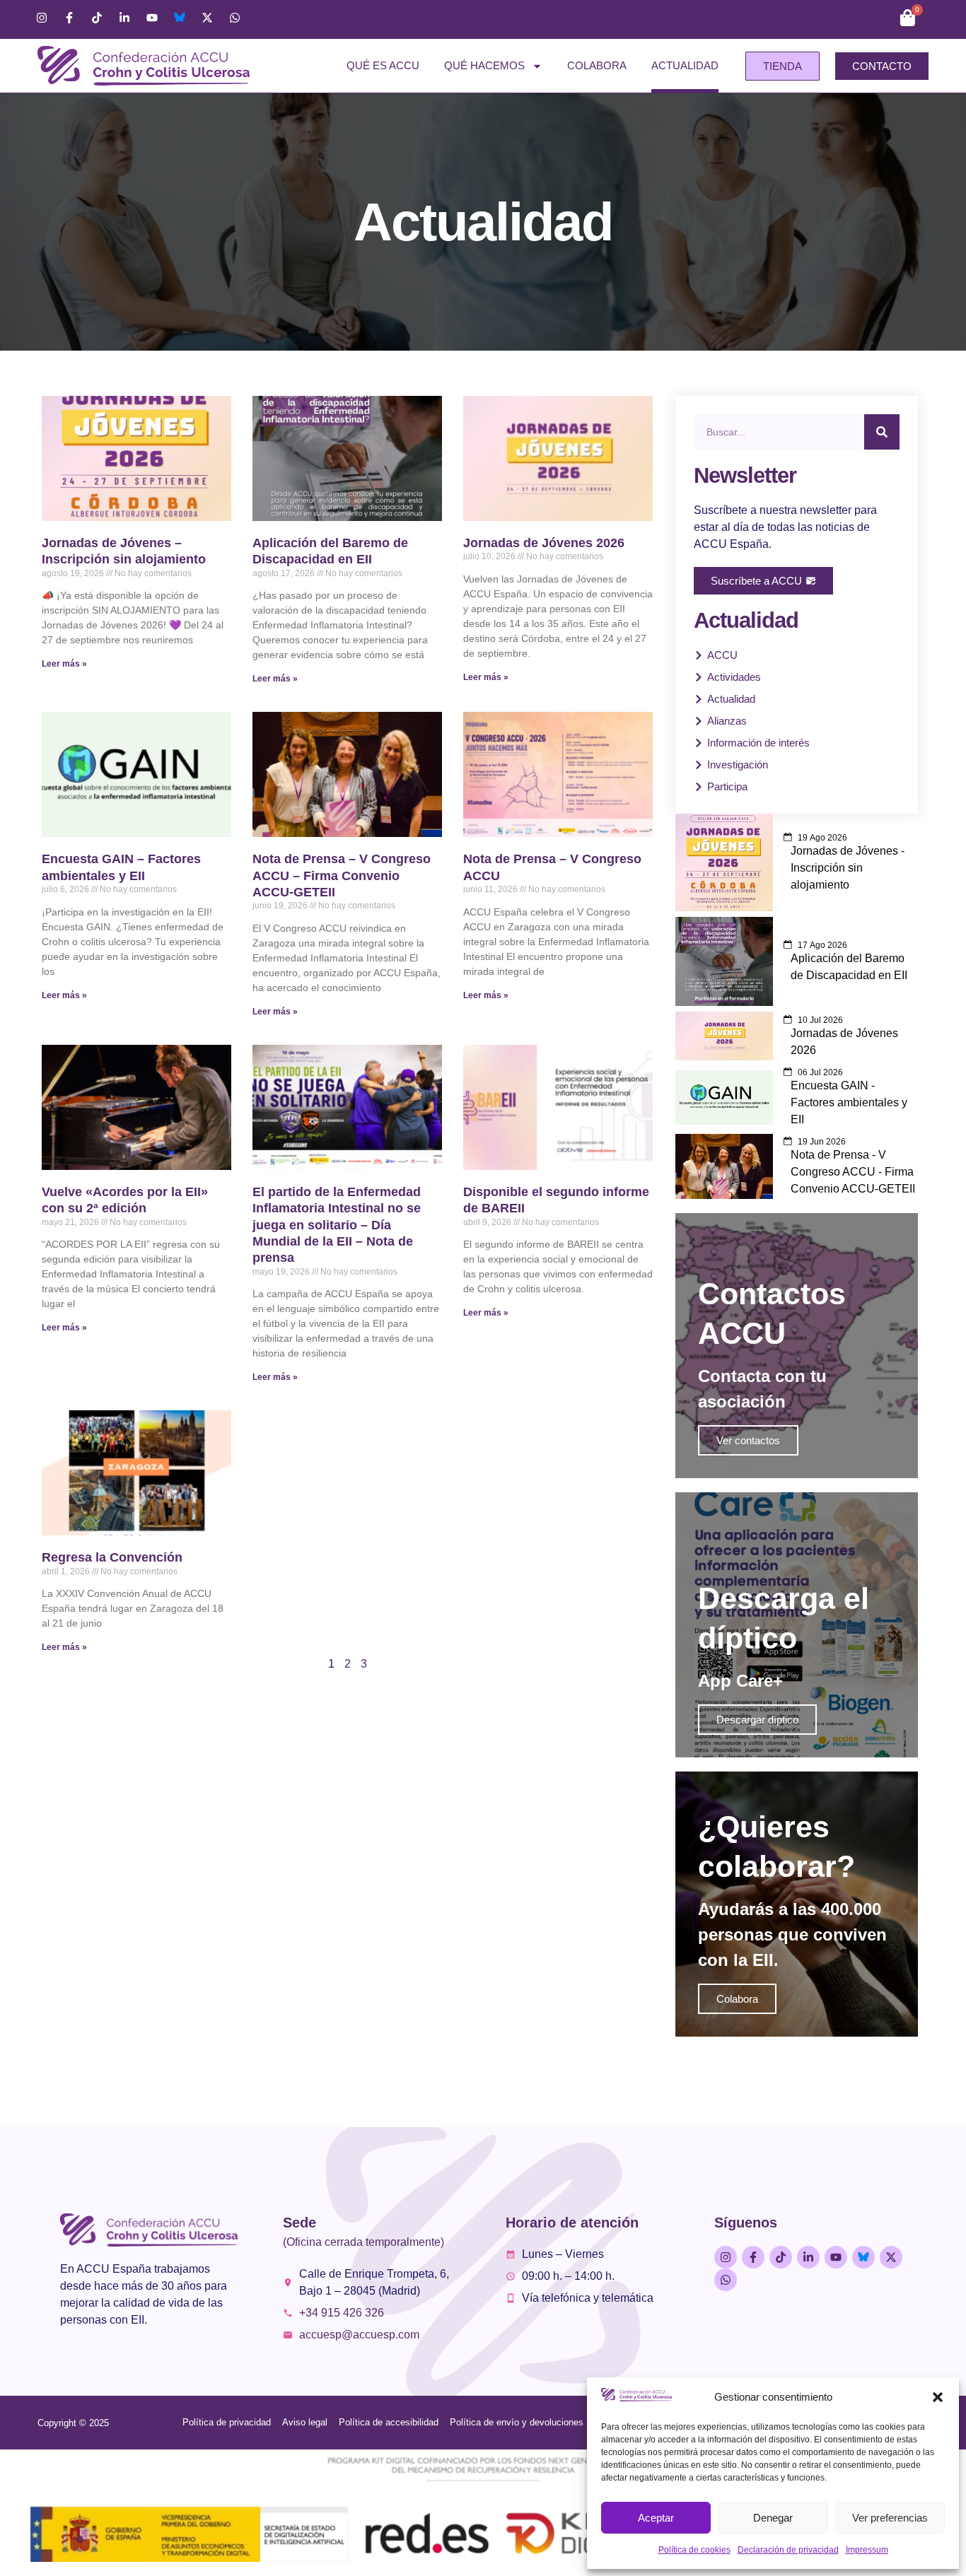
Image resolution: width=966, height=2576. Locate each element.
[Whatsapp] (235, 18)
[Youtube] (152, 18)
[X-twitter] (207, 18)
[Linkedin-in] (124, 18)
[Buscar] (882, 432)
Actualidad (685, 65)
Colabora (597, 65)
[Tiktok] (97, 18)
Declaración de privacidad (788, 2550)
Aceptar (656, 2518)
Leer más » (64, 664)
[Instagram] (42, 18)
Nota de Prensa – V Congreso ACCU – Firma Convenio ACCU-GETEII (342, 876)
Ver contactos (748, 1440)
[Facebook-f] (69, 18)
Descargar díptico (757, 1720)
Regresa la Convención (112, 1557)
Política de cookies (694, 2550)
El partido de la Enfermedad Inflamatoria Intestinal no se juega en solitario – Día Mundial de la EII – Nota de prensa (337, 1225)
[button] (938, 2397)
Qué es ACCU (383, 65)
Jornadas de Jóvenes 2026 (544, 543)
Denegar (773, 2518)
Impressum (867, 2550)
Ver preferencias (890, 2518)
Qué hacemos (484, 65)
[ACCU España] (180, 18)
